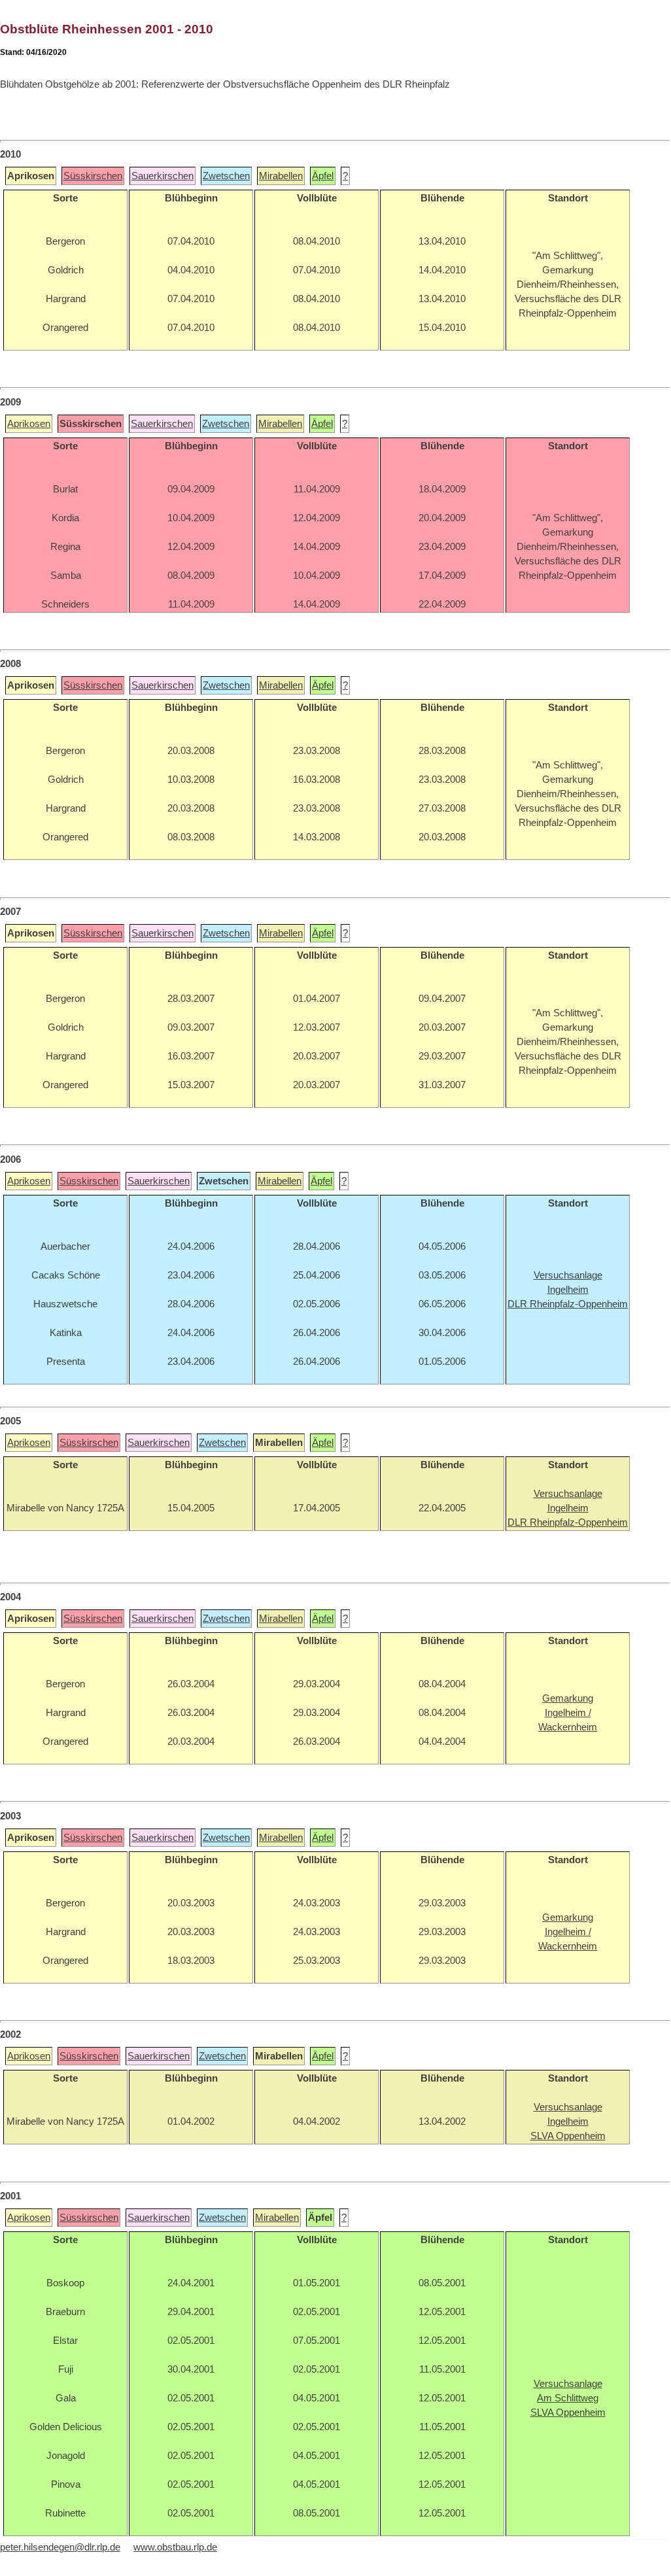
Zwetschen (226, 176)
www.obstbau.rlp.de (175, 2547)
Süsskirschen (93, 176)
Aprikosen (29, 424)
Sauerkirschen (163, 176)
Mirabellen (281, 176)
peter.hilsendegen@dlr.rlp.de (60, 2547)
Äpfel (323, 176)
